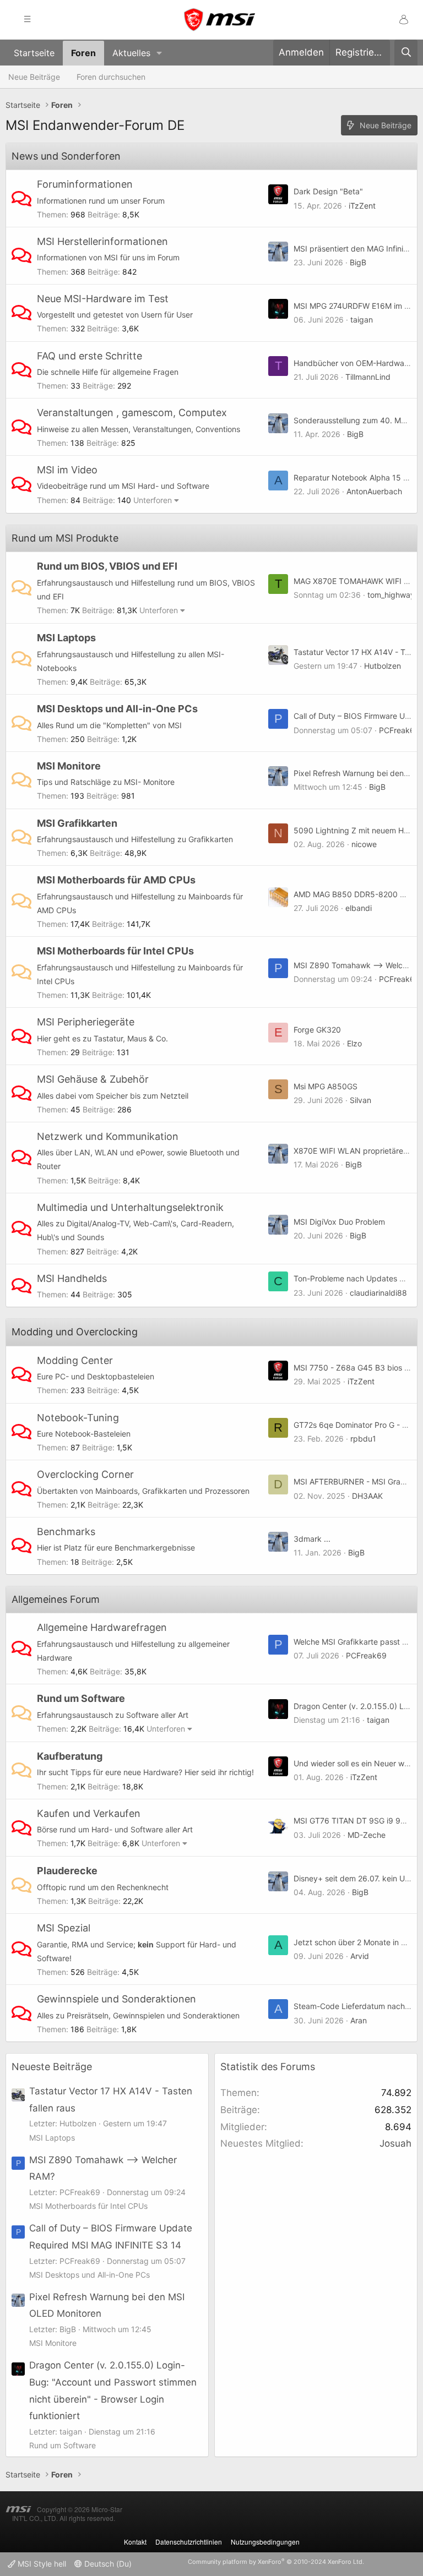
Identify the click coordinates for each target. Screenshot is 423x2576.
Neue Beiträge (34, 77)
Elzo (354, 1043)
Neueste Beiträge (52, 2067)
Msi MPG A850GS (326, 1086)
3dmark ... (312, 1539)
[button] (159, 53)
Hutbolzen (383, 666)
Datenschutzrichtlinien (189, 2542)
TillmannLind (368, 377)
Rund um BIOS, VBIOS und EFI (107, 566)
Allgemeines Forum (56, 1599)
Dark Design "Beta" (328, 191)
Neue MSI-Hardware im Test (103, 299)
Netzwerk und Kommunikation (108, 1136)
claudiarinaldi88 (378, 1293)
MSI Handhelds (72, 1278)
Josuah (395, 2143)
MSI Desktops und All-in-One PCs (117, 709)
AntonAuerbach (374, 491)
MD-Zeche (367, 1835)
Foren (83, 53)
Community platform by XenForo (276, 2562)
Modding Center (75, 1360)
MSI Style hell (41, 2564)
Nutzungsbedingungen (265, 2542)
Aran (359, 2020)
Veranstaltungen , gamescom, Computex (132, 413)
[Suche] (406, 53)
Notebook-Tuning (78, 1418)
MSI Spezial (64, 1928)
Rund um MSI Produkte (65, 538)
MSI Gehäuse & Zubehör (93, 1079)
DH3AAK (367, 1496)
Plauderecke (67, 1871)
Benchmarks (66, 1532)
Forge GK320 (317, 1030)
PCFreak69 (399, 730)
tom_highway (391, 595)
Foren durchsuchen (111, 77)
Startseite (34, 53)
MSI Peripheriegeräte (86, 1022)
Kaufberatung (70, 1756)
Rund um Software (81, 1698)
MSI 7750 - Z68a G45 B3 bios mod (357, 1368)
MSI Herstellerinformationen (102, 241)
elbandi (359, 908)
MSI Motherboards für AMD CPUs (116, 880)
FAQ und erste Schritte (90, 356)
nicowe (364, 844)
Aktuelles (131, 53)
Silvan (360, 1100)
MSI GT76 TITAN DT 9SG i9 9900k (357, 1821)
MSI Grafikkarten (77, 823)
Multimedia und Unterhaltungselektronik (130, 1207)
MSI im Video (67, 470)
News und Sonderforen (66, 156)
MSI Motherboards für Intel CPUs (115, 951)
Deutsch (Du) (107, 2564)
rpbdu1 (363, 1439)
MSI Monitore (69, 766)
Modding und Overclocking (75, 1332)
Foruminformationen (85, 184)
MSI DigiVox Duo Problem (339, 1222)
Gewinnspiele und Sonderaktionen (116, 1999)
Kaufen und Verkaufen (89, 1813)
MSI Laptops (66, 638)
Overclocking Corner (85, 1474)
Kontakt (135, 2542)
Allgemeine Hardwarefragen (102, 1627)
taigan (362, 320)
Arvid (360, 1956)
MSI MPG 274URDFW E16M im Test (357, 306)
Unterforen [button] (153, 500)
